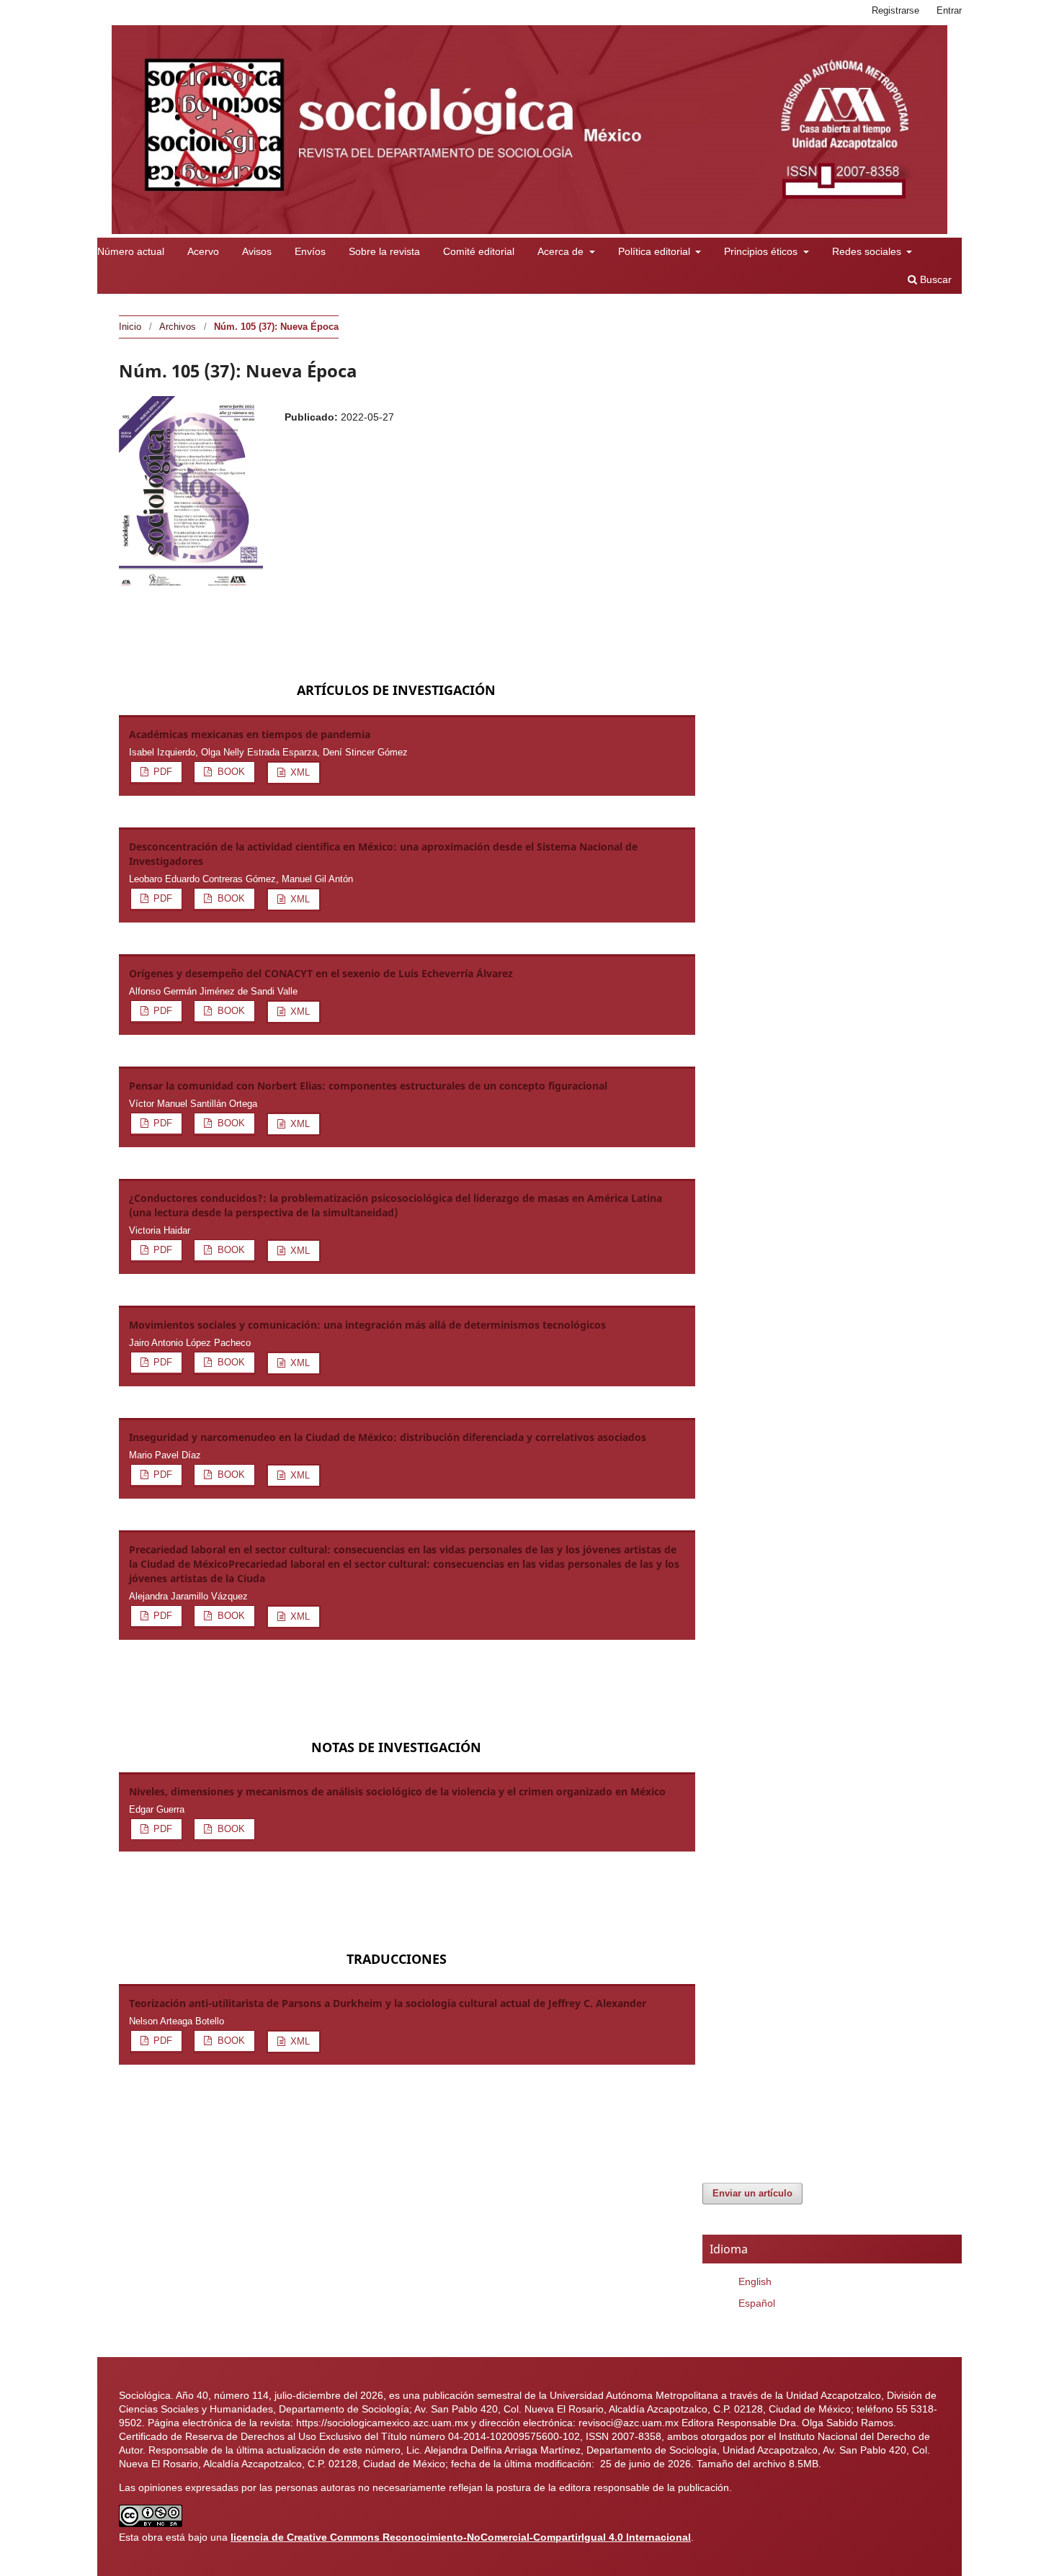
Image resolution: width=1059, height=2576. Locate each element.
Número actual (131, 251)
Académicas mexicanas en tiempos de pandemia (250, 734)
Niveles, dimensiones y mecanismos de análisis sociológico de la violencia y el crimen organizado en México (397, 1791)
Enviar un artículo (752, 2193)
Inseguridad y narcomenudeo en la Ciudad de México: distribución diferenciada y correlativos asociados (388, 1437)
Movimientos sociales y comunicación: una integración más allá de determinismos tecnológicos (367, 1325)
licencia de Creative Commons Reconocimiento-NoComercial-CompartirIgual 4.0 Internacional (461, 2537)
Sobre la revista (384, 251)
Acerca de (562, 251)
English (755, 2281)
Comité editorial (479, 251)
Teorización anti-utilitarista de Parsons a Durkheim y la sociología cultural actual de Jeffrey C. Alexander (388, 2003)
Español (757, 2303)
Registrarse (895, 10)
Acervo (203, 251)
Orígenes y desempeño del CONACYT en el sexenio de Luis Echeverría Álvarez (321, 973)
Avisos (257, 251)
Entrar (949, 10)
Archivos (178, 327)
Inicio (130, 327)
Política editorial (656, 251)
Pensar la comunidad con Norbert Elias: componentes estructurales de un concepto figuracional (368, 1086)
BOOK (230, 772)
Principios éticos (762, 251)
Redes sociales (868, 251)
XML (299, 772)
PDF (161, 772)
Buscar (934, 279)
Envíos (310, 251)
